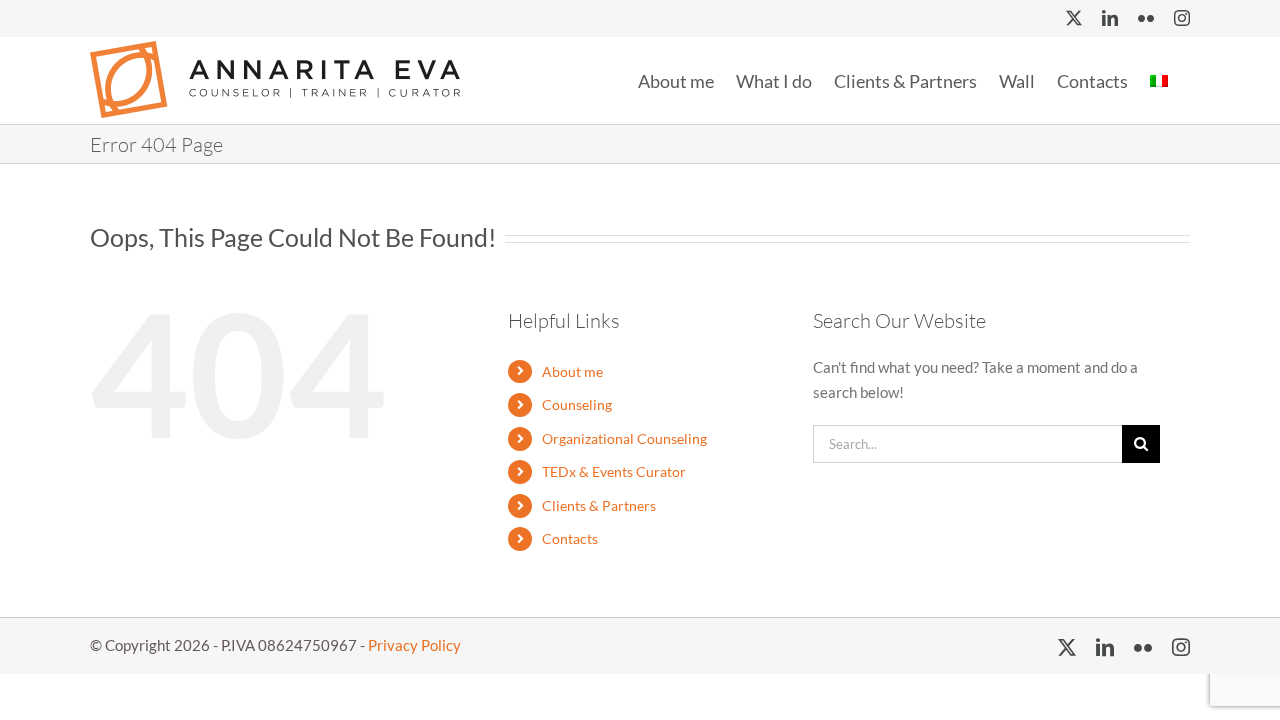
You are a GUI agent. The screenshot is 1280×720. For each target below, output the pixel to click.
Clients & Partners (599, 505)
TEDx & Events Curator (614, 471)
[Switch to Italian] (1159, 79)
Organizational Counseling (624, 438)
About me (572, 371)
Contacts (570, 538)
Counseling (577, 404)
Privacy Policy (414, 645)
